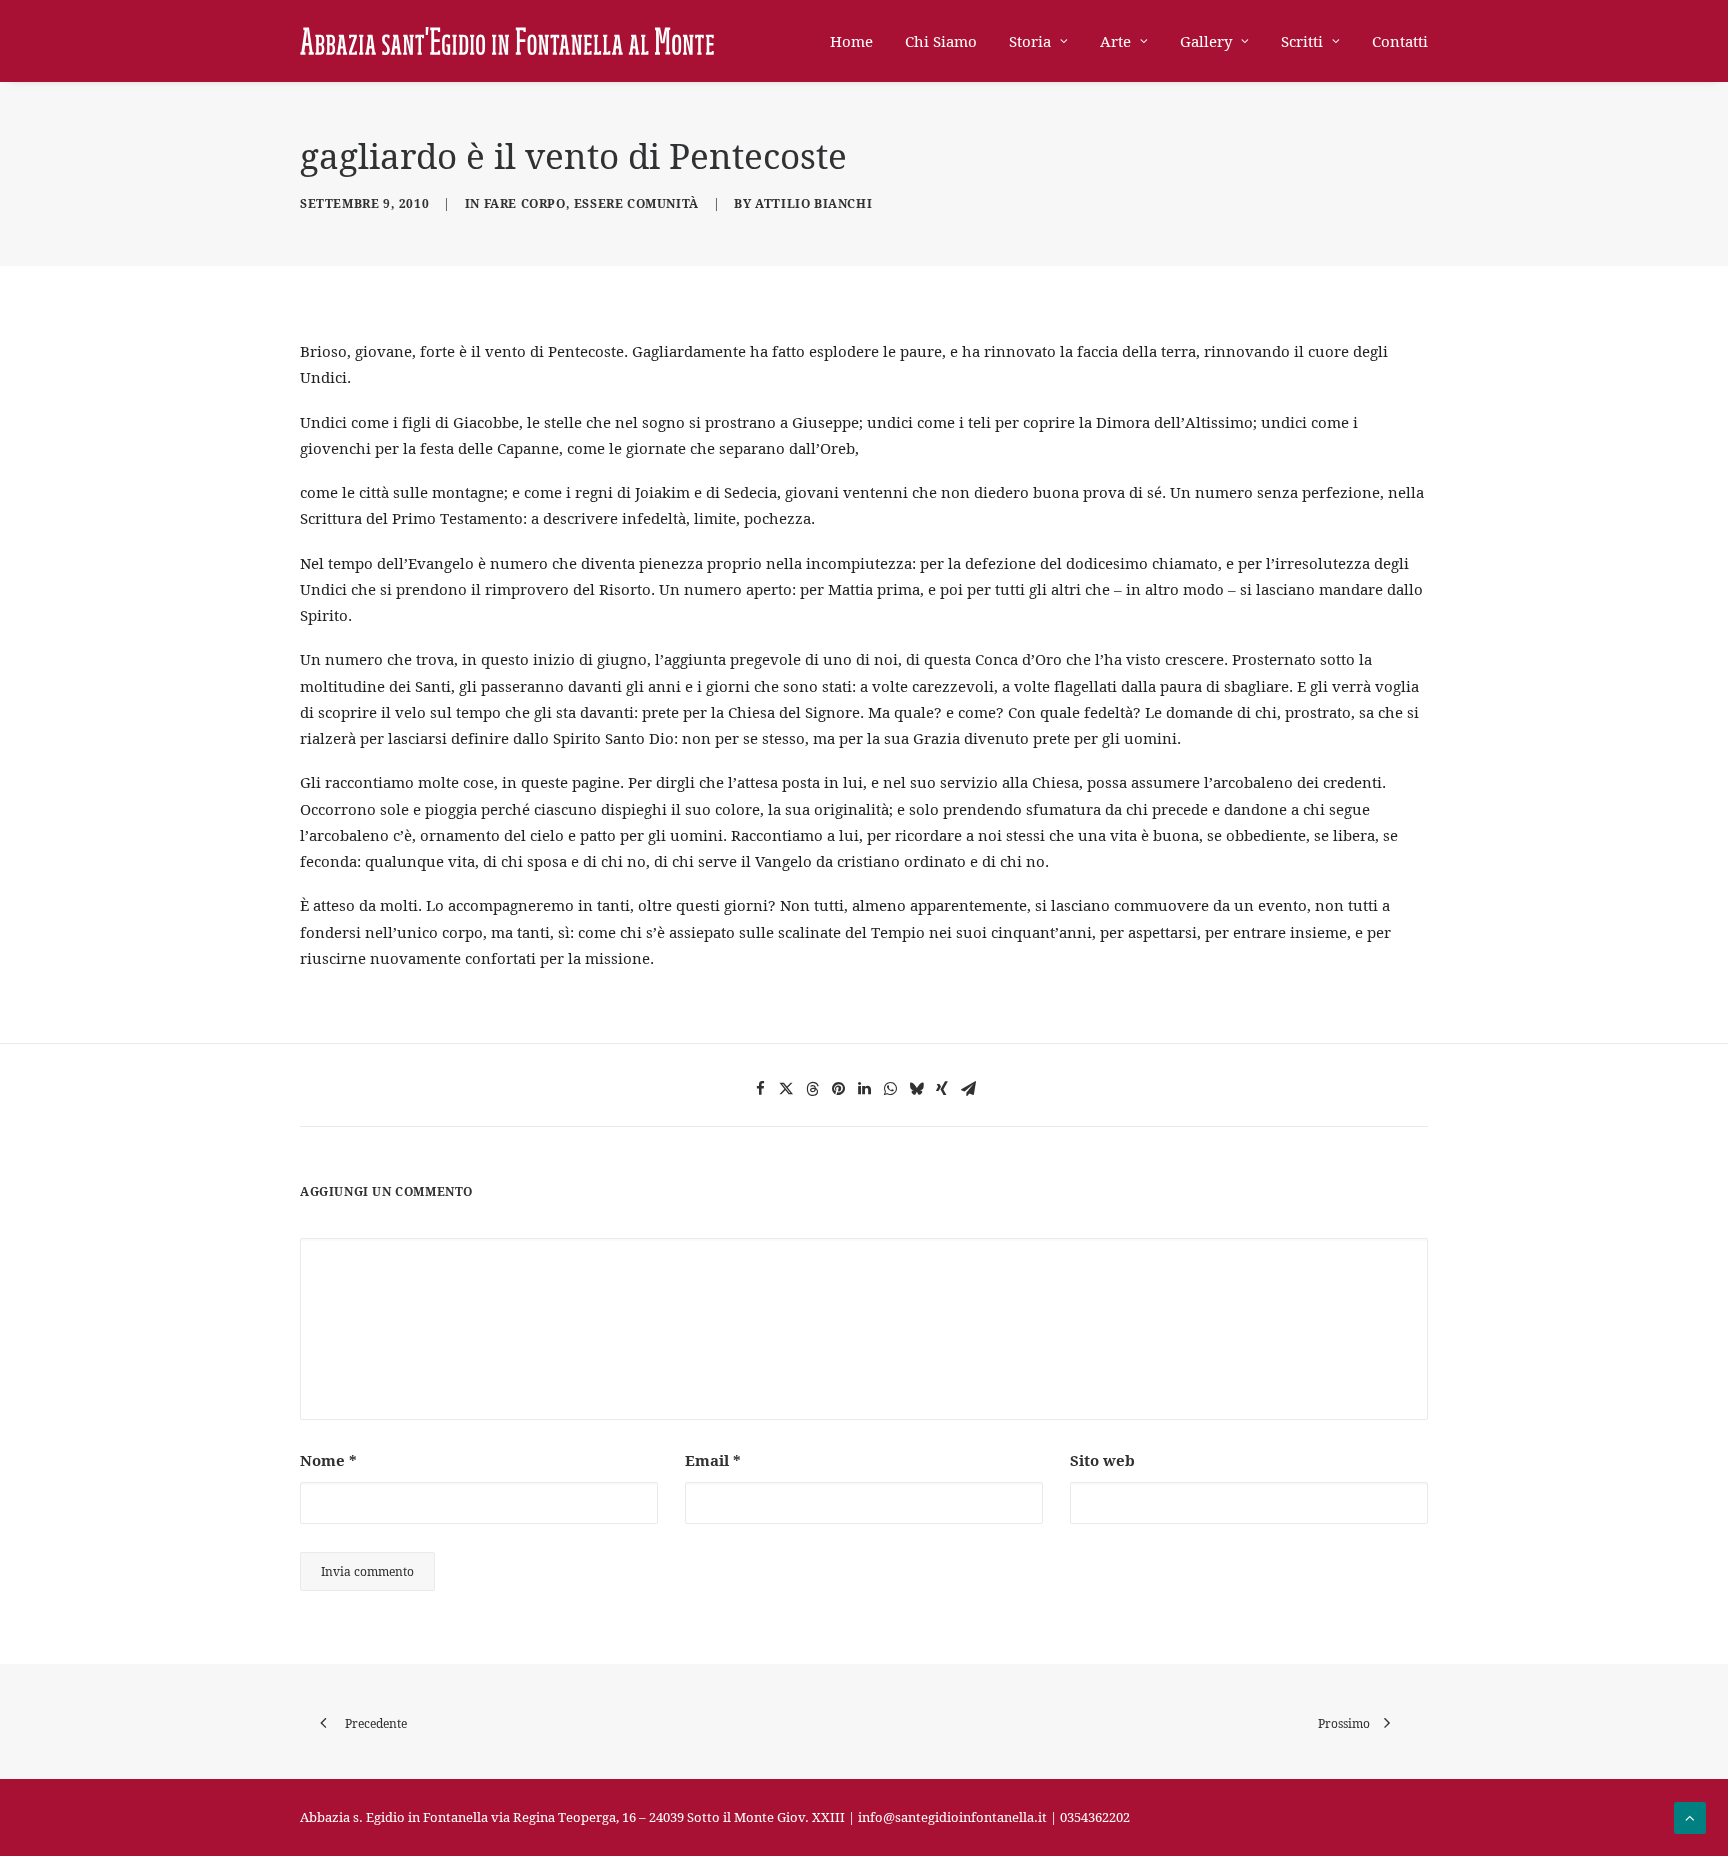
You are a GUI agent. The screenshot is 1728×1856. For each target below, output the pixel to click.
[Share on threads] (812, 1089)
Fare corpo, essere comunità (591, 203)
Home (851, 41)
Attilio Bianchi (813, 203)
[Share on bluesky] (916, 1089)
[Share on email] (968, 1089)
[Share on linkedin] (864, 1089)
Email (713, 1460)
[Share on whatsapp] (890, 1089)
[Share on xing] (942, 1089)
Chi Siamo (941, 41)
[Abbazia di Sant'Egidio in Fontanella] (507, 41)
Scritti (1302, 41)
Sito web (1102, 1460)
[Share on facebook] (760, 1089)
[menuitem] (858, 41)
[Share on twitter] (786, 1089)
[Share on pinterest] (838, 1089)
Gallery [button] (1206, 41)
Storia (1030, 41)
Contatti (1400, 41)
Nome (328, 1460)
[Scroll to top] (1690, 1816)
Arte (1115, 41)
